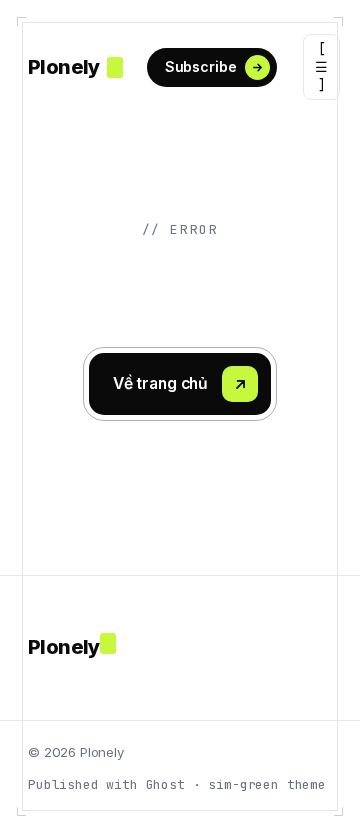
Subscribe (201, 66)
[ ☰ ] (321, 67)
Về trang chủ (160, 383)
